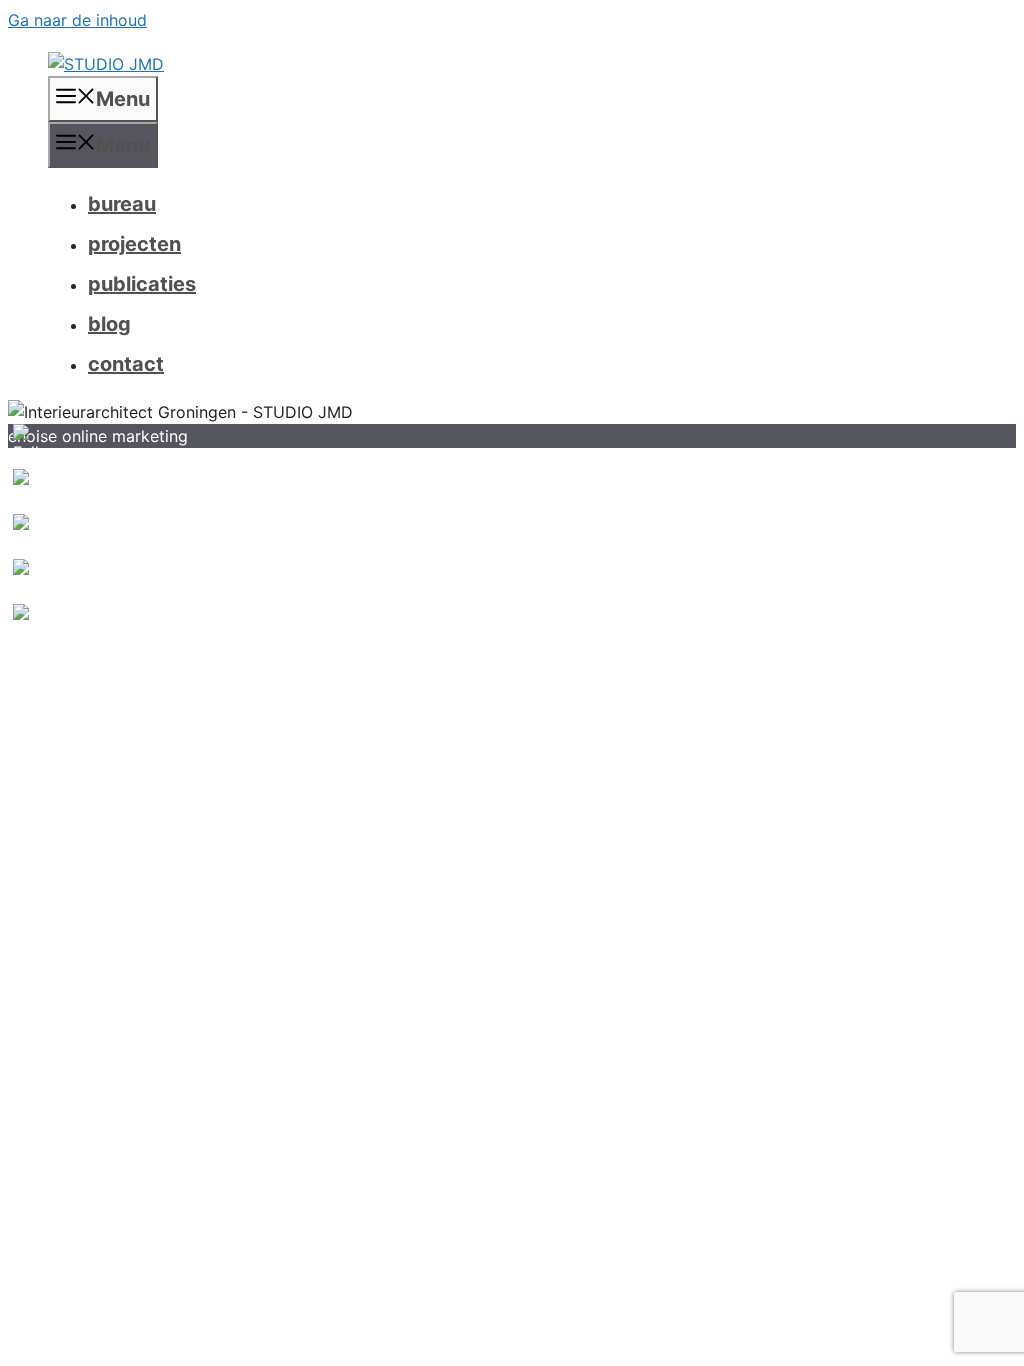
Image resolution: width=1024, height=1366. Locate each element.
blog (109, 324)
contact (126, 364)
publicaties (142, 284)
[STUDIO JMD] (106, 64)
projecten (134, 244)
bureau (122, 204)
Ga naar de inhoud (77, 20)
